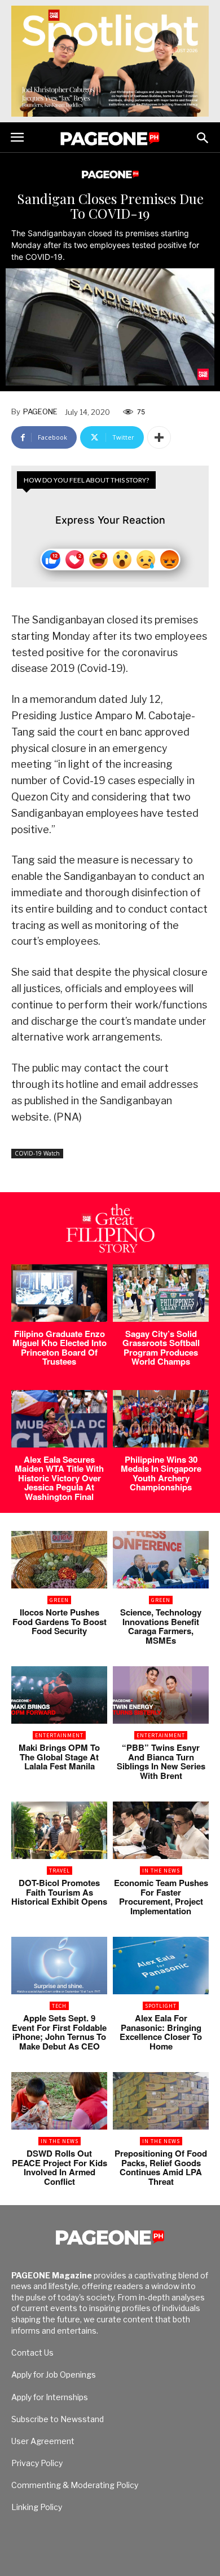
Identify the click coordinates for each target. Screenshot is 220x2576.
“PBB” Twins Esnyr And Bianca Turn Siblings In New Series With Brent (161, 1761)
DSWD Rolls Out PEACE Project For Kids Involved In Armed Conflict (60, 2167)
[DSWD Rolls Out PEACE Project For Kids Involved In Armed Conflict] (59, 2101)
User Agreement (43, 2441)
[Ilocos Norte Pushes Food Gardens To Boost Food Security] (59, 1560)
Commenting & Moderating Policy (75, 2485)
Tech (59, 2006)
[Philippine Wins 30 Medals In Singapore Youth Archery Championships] (161, 1419)
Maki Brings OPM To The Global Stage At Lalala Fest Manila (59, 1757)
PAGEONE (40, 411)
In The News (161, 1871)
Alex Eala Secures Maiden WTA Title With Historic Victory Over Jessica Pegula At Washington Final (59, 1478)
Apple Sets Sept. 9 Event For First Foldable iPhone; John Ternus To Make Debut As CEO (59, 2032)
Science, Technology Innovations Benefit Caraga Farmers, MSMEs (161, 1626)
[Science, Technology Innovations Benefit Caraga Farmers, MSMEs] (161, 1560)
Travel (60, 1871)
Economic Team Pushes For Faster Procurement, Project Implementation (161, 1897)
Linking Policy (37, 2507)
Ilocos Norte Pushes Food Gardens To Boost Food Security (60, 1621)
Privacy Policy (37, 2463)
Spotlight (161, 2006)
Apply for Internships (50, 2397)
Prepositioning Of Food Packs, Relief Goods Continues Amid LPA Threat (161, 2167)
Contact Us (32, 2353)
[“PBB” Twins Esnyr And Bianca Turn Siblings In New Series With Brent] (161, 1695)
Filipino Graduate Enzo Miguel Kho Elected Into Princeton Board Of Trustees (60, 1348)
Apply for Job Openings (54, 2374)
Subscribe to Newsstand (58, 2419)
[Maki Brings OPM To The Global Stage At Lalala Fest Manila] (59, 1695)
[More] (159, 437)
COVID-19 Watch (37, 1153)
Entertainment (59, 1735)
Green (59, 1600)
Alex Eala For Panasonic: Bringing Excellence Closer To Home (161, 2032)
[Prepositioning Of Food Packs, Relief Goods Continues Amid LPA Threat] (161, 2101)
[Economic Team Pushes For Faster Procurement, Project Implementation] (161, 1830)
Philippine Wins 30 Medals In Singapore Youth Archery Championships (161, 1473)
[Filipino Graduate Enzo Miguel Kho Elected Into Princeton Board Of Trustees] (59, 1293)
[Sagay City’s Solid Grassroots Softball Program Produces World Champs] (161, 1293)
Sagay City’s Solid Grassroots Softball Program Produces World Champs (161, 1348)
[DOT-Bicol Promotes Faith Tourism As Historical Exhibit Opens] (59, 1830)
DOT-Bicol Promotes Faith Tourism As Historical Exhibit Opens (59, 1892)
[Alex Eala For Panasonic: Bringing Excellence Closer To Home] (161, 1966)
